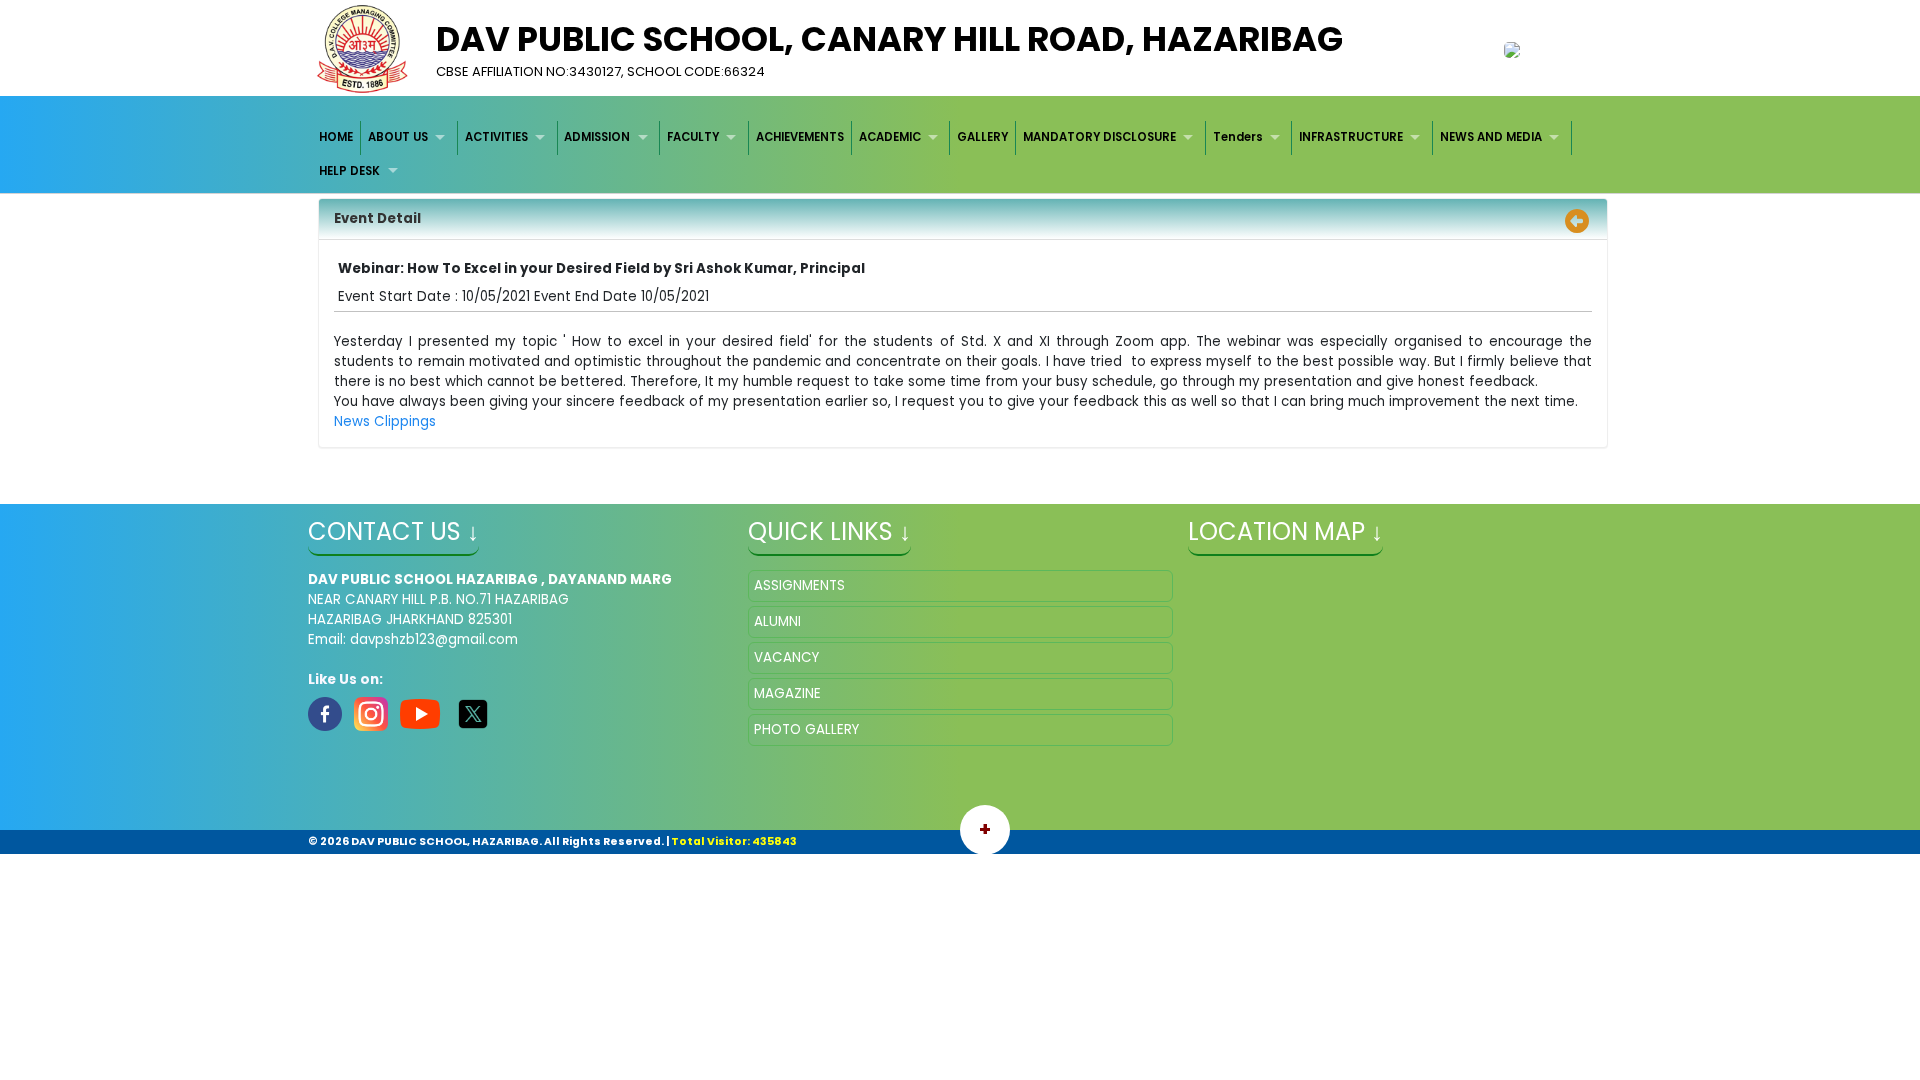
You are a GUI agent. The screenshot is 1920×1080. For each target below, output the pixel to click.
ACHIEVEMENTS (800, 137)
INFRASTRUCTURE (1351, 137)
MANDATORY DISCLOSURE (1099, 137)
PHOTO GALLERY (806, 729)
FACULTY (693, 137)
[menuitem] (337, 137)
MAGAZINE (787, 693)
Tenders (1238, 137)
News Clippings (385, 421)
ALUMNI (777, 621)
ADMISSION (597, 137)
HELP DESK (349, 171)
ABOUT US (398, 137)
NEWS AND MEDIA (1491, 137)
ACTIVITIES (496, 137)
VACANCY (786, 657)
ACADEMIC (890, 137)
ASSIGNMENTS (799, 585)
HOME (336, 137)
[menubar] (960, 154)
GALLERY (982, 137)
